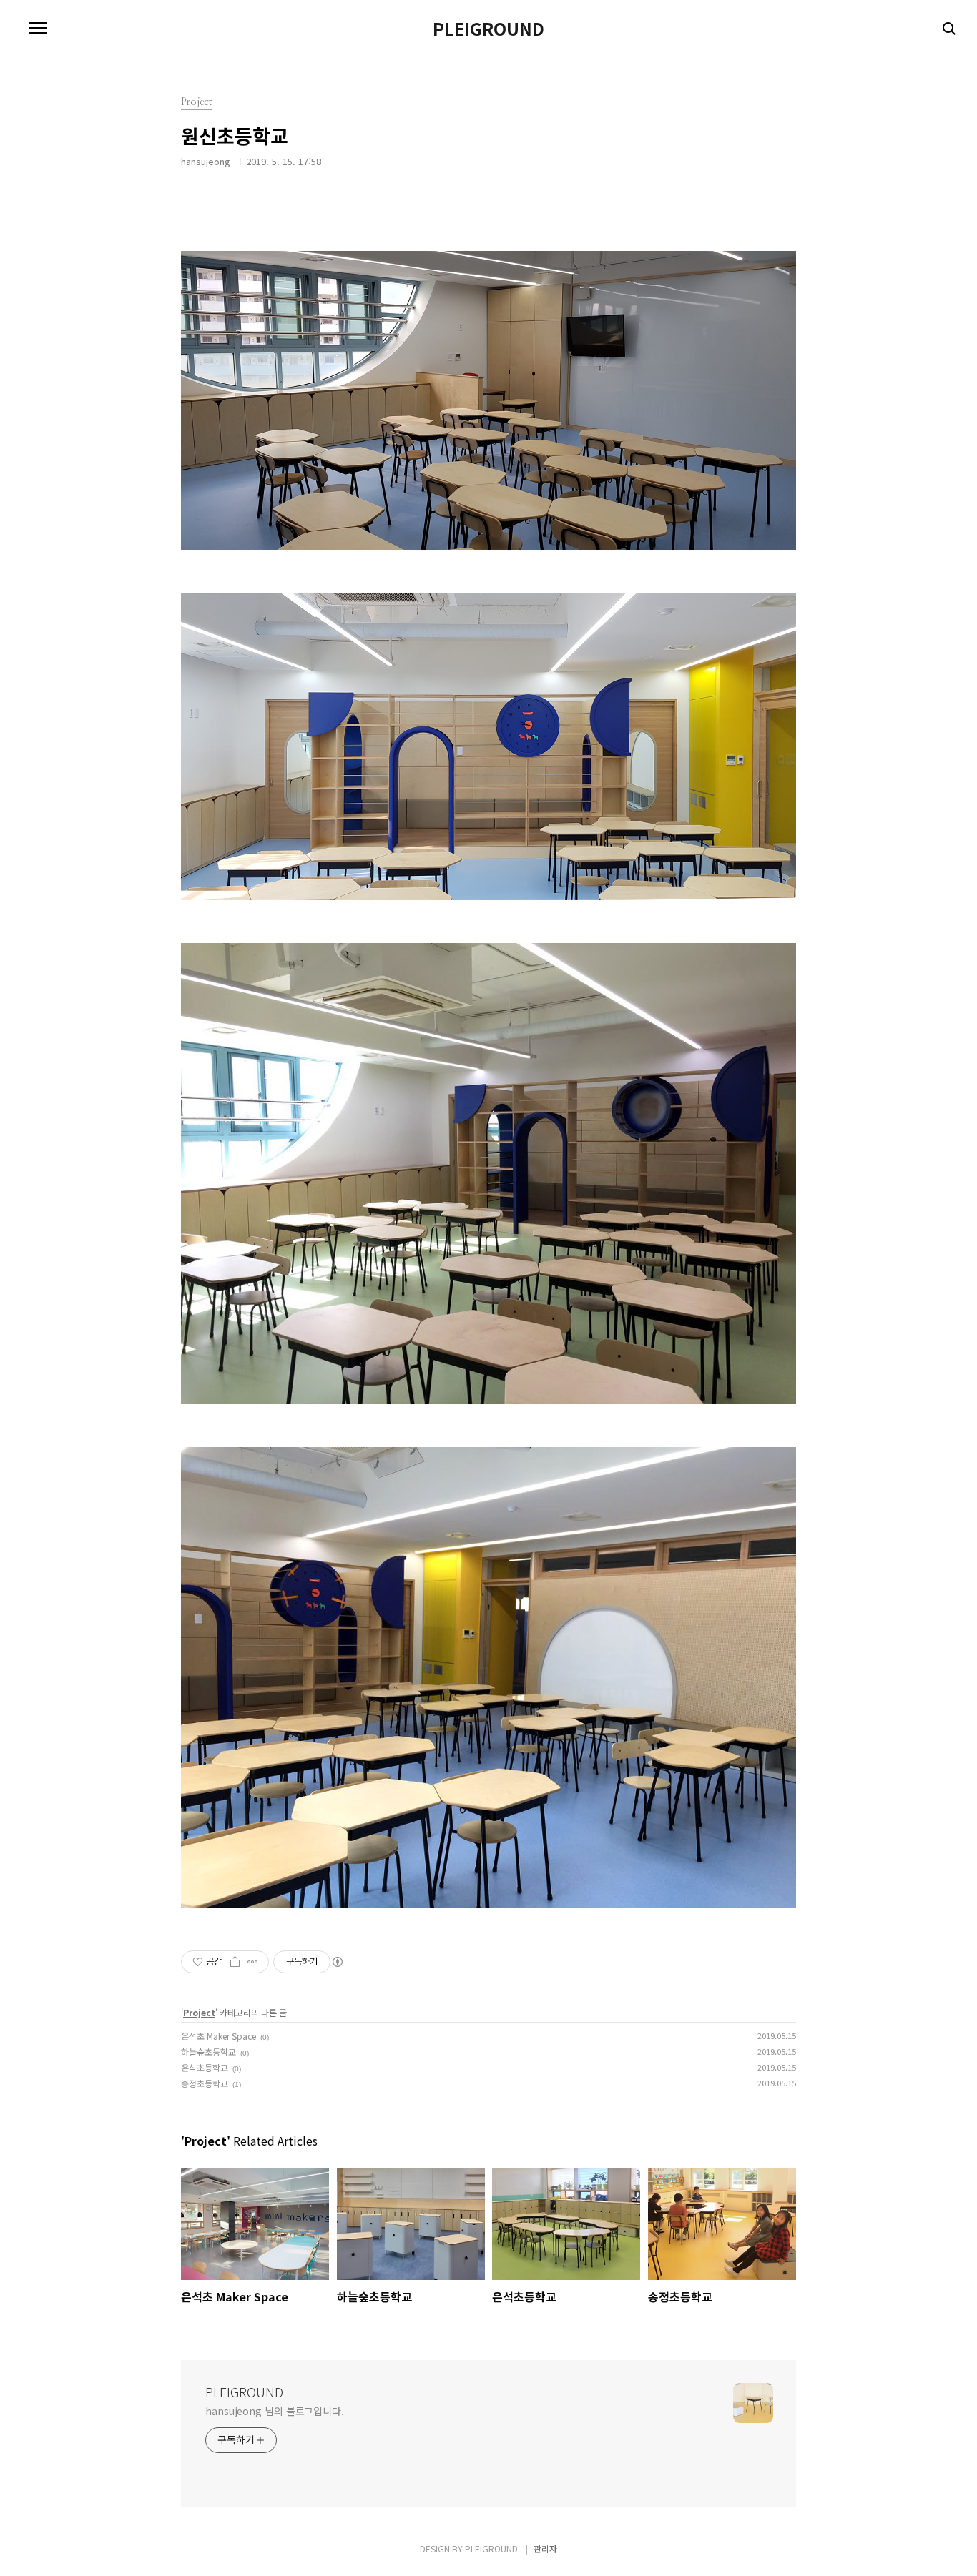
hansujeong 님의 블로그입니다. (275, 2411)
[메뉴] (38, 29)
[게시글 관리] (253, 1962)
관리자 (545, 2548)
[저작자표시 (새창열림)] (337, 1962)
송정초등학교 (205, 2083)
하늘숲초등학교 (208, 2052)
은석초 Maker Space (219, 2036)
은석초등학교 (205, 2067)
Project (199, 2012)
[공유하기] (235, 1962)
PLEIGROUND (488, 29)
